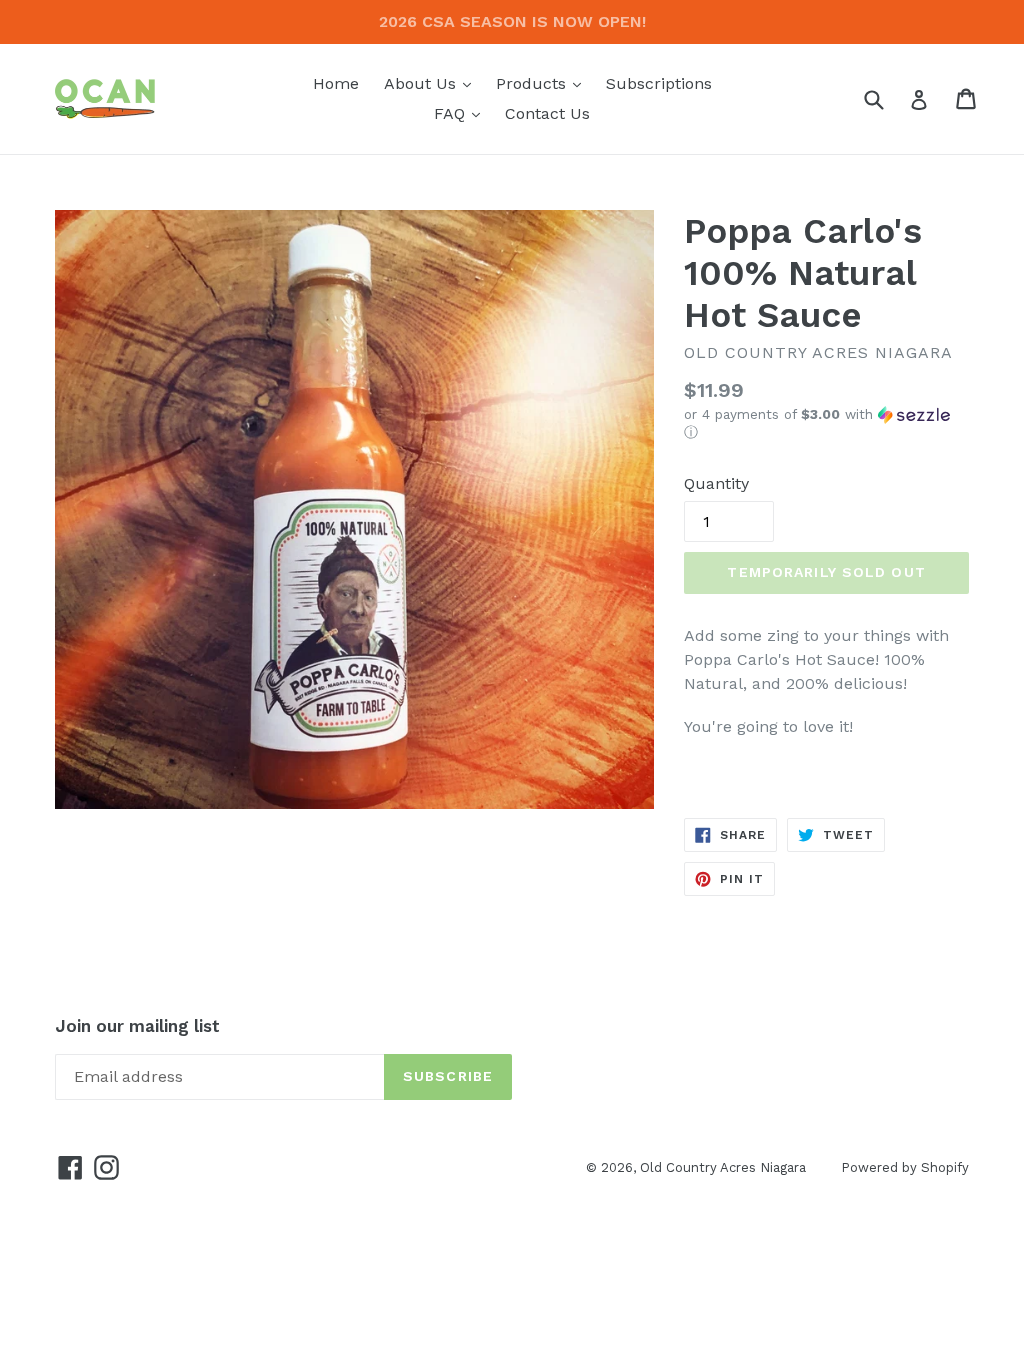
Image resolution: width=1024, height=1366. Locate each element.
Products (543, 83)
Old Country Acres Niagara (723, 1167)
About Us (432, 83)
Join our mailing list (137, 1026)
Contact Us (547, 113)
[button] (826, 423)
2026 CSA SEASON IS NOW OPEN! (512, 21)
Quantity (716, 483)
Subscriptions (659, 83)
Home (336, 83)
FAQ (462, 113)
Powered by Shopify (905, 1167)
